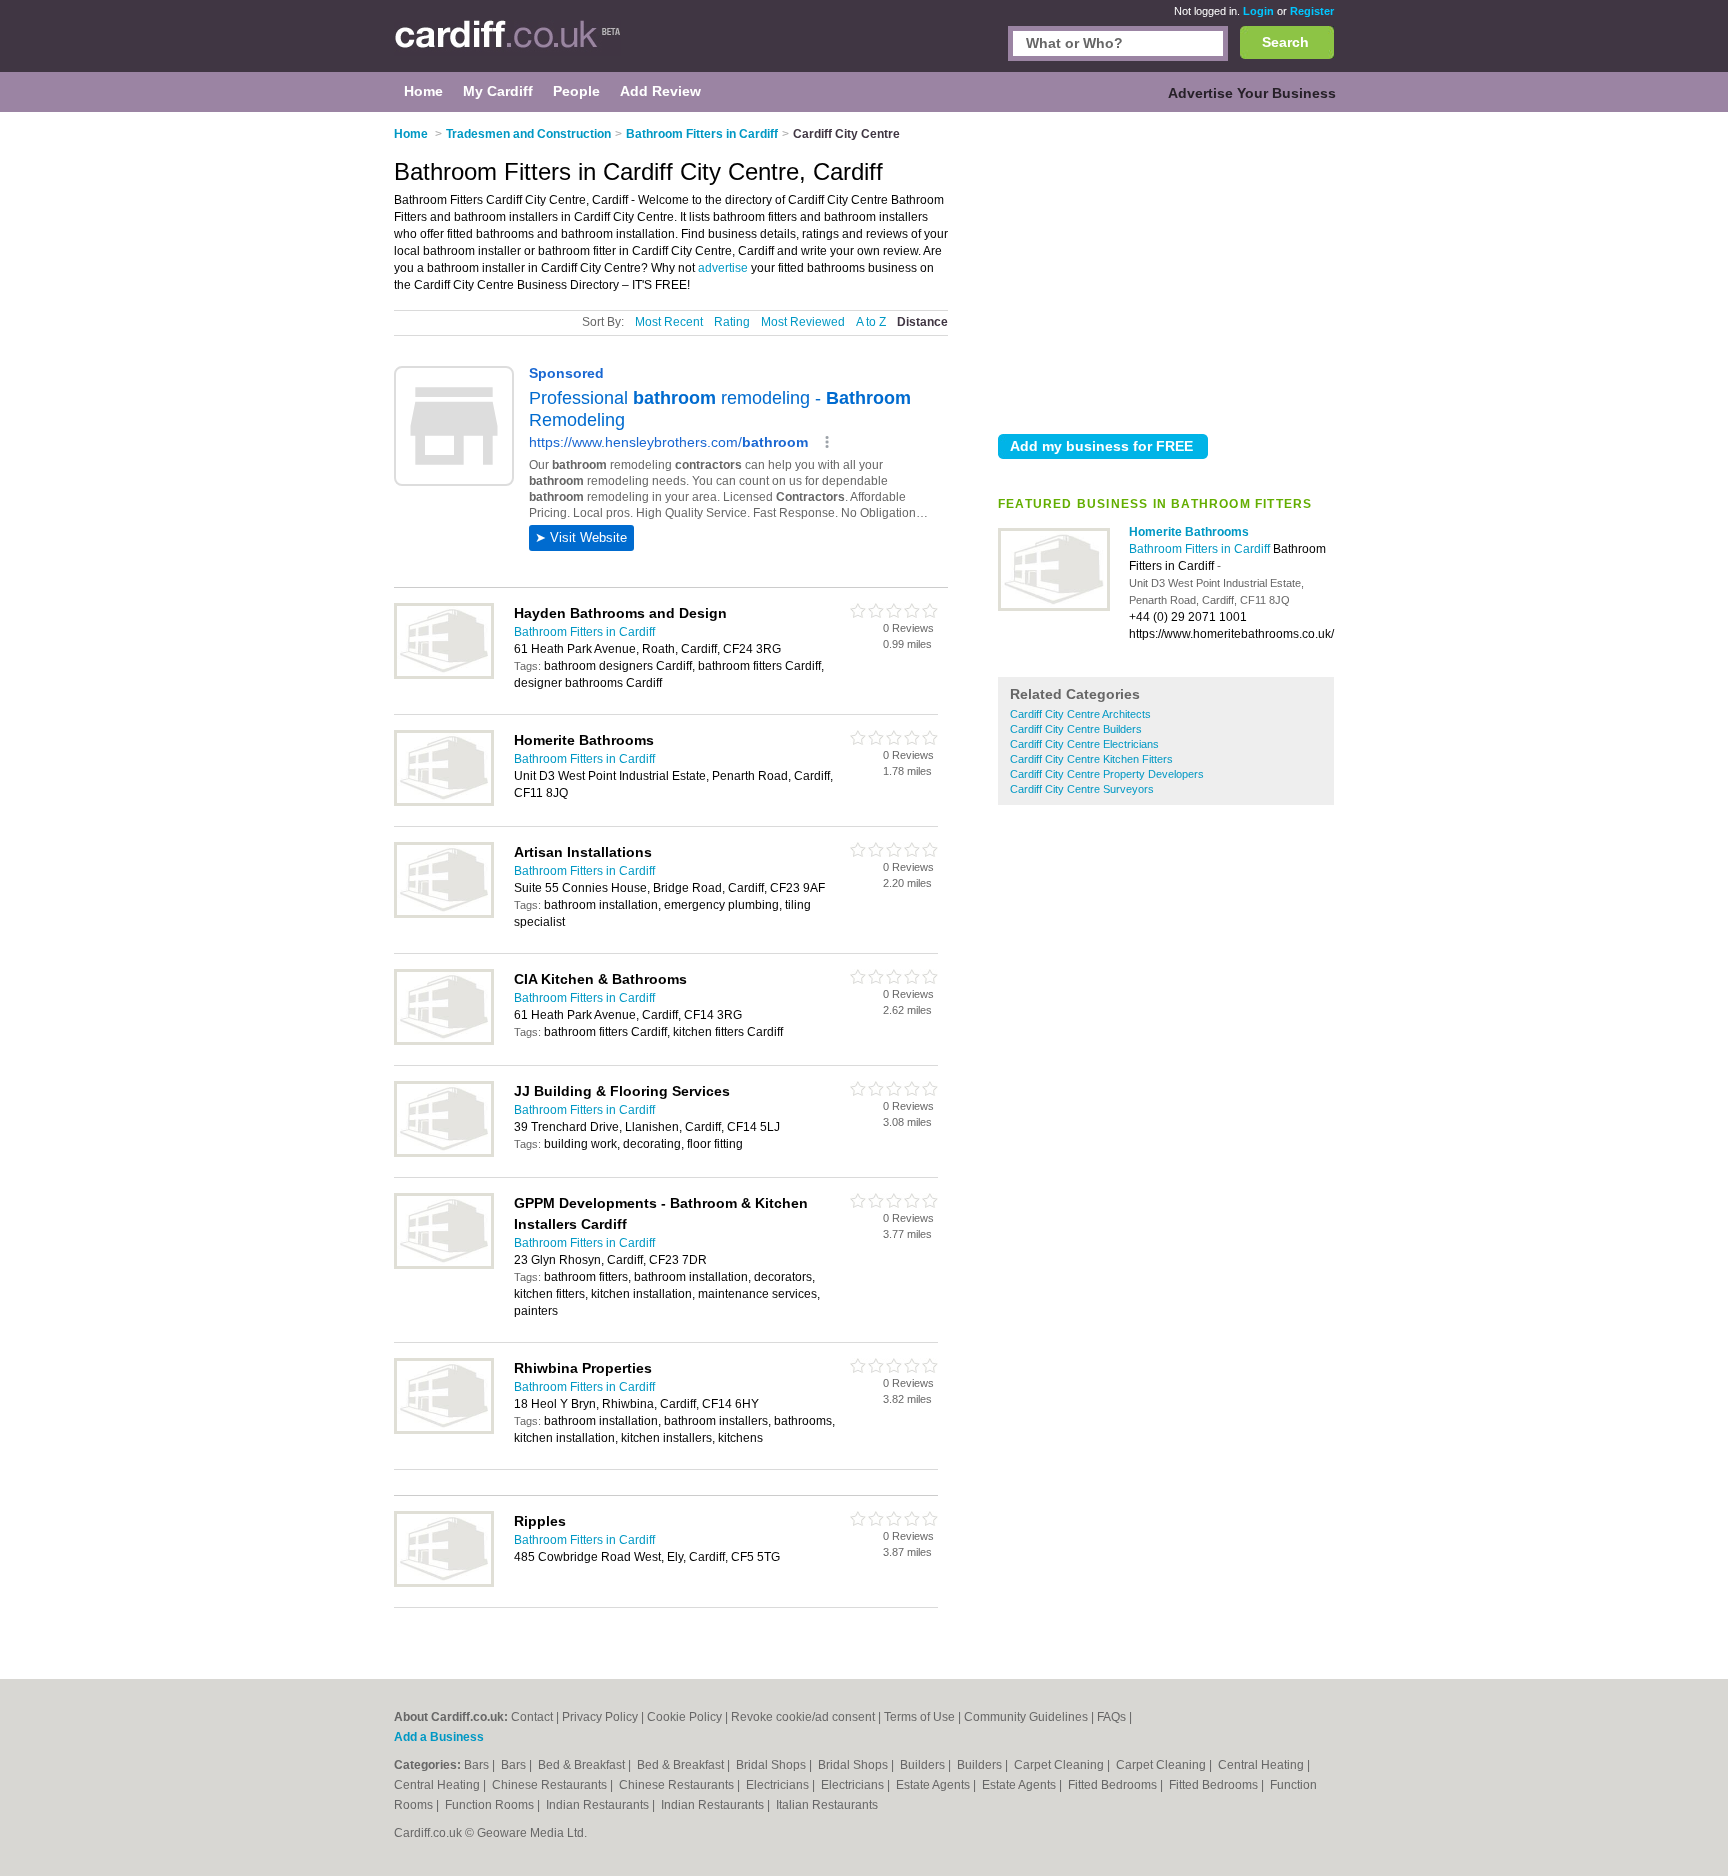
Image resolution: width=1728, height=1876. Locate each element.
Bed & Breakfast (583, 1765)
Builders (924, 1765)
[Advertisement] (1166, 269)
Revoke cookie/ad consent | (807, 1717)
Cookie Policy (684, 1717)
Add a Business (439, 1737)
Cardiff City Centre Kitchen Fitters (1091, 759)
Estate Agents (934, 1785)
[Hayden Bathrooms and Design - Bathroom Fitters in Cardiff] (444, 675)
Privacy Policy (600, 1717)
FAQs (1111, 1717)
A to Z (871, 322)
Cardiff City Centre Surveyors (1082, 789)
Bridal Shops (772, 1765)
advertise (723, 268)
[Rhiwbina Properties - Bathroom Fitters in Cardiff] (444, 1430)
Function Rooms (491, 1805)
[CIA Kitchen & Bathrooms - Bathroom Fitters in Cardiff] (444, 1041)
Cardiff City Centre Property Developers (1107, 774)
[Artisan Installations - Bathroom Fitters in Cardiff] (444, 914)
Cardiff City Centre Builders (1076, 729)
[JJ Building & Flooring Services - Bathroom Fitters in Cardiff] (444, 1153)
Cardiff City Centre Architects (1080, 714)
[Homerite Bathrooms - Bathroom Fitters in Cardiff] (1054, 607)
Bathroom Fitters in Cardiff (1201, 549)
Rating (732, 322)
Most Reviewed (803, 322)
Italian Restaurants (827, 1805)
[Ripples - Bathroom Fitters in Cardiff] (444, 1583)
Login (1258, 11)
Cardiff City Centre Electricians (1084, 744)
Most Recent (669, 322)
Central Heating (1262, 1765)
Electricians (779, 1785)
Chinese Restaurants (551, 1785)
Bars (478, 1765)
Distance (922, 322)
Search (1285, 42)
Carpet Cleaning (1060, 1765)
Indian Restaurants (599, 1805)
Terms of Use (919, 1717)
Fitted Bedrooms (1114, 1785)
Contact (532, 1717)
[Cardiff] (507, 46)
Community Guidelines (1026, 1717)
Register (1312, 11)
